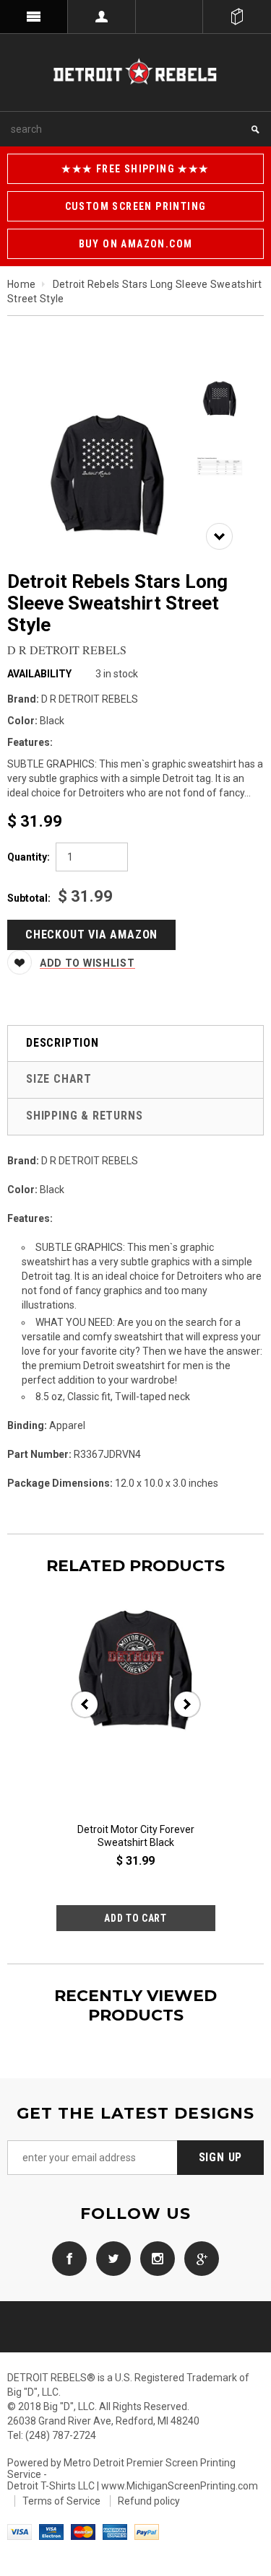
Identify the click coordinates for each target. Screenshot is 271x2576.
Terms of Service (61, 2501)
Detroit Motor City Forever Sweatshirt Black (136, 1836)
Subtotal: (29, 898)
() (237, 17)
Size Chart (59, 1079)
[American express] (115, 2531)
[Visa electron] (51, 2531)
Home (21, 284)
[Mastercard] (83, 2531)
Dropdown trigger (102, 17)
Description (63, 1043)
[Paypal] (147, 2531)
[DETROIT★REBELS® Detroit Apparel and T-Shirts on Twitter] (110, 2257)
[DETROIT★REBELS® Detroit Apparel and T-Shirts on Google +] (198, 2257)
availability (39, 674)
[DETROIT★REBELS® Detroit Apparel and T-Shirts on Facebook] (69, 2257)
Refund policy (149, 2501)
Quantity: (29, 857)
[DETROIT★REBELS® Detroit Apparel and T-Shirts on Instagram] (154, 2257)
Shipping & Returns (84, 1116)
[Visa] (20, 2531)
